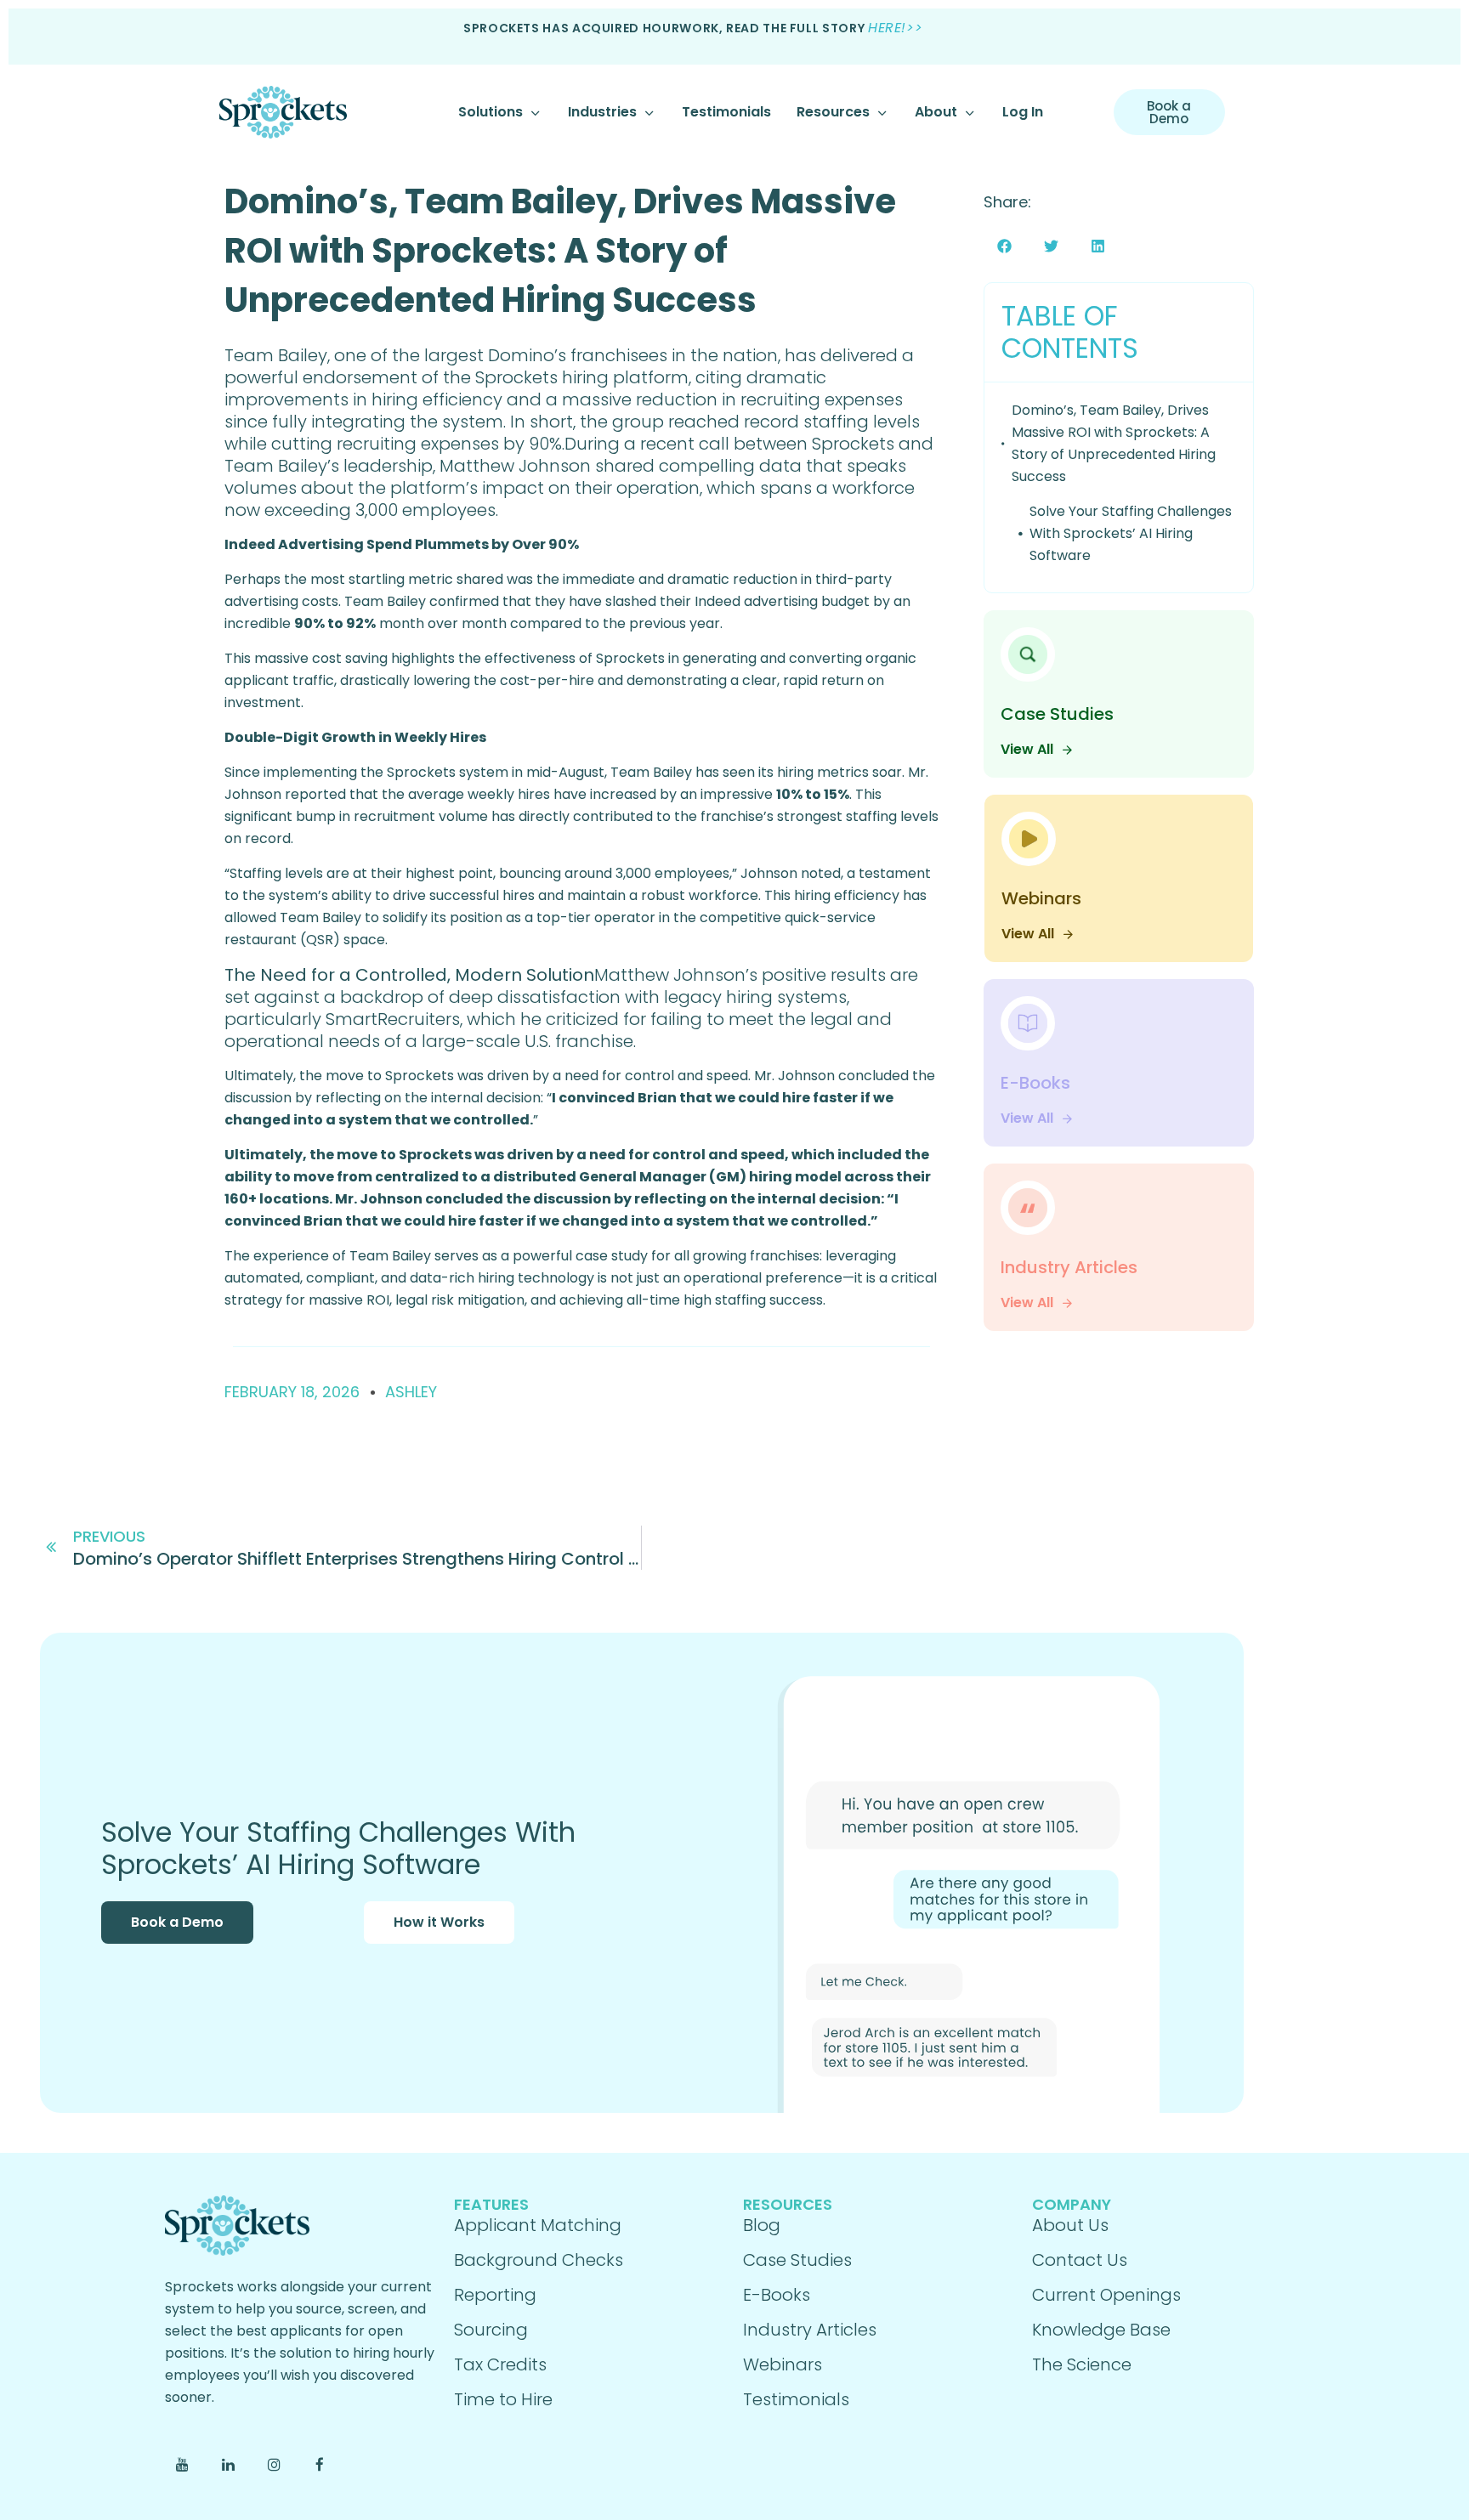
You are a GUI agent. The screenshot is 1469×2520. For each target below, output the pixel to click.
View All (1027, 749)
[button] (1004, 246)
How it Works (439, 1922)
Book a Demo (177, 1922)
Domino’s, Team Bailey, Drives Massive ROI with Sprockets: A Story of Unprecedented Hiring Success (560, 251)
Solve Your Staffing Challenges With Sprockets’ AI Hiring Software (1131, 533)
